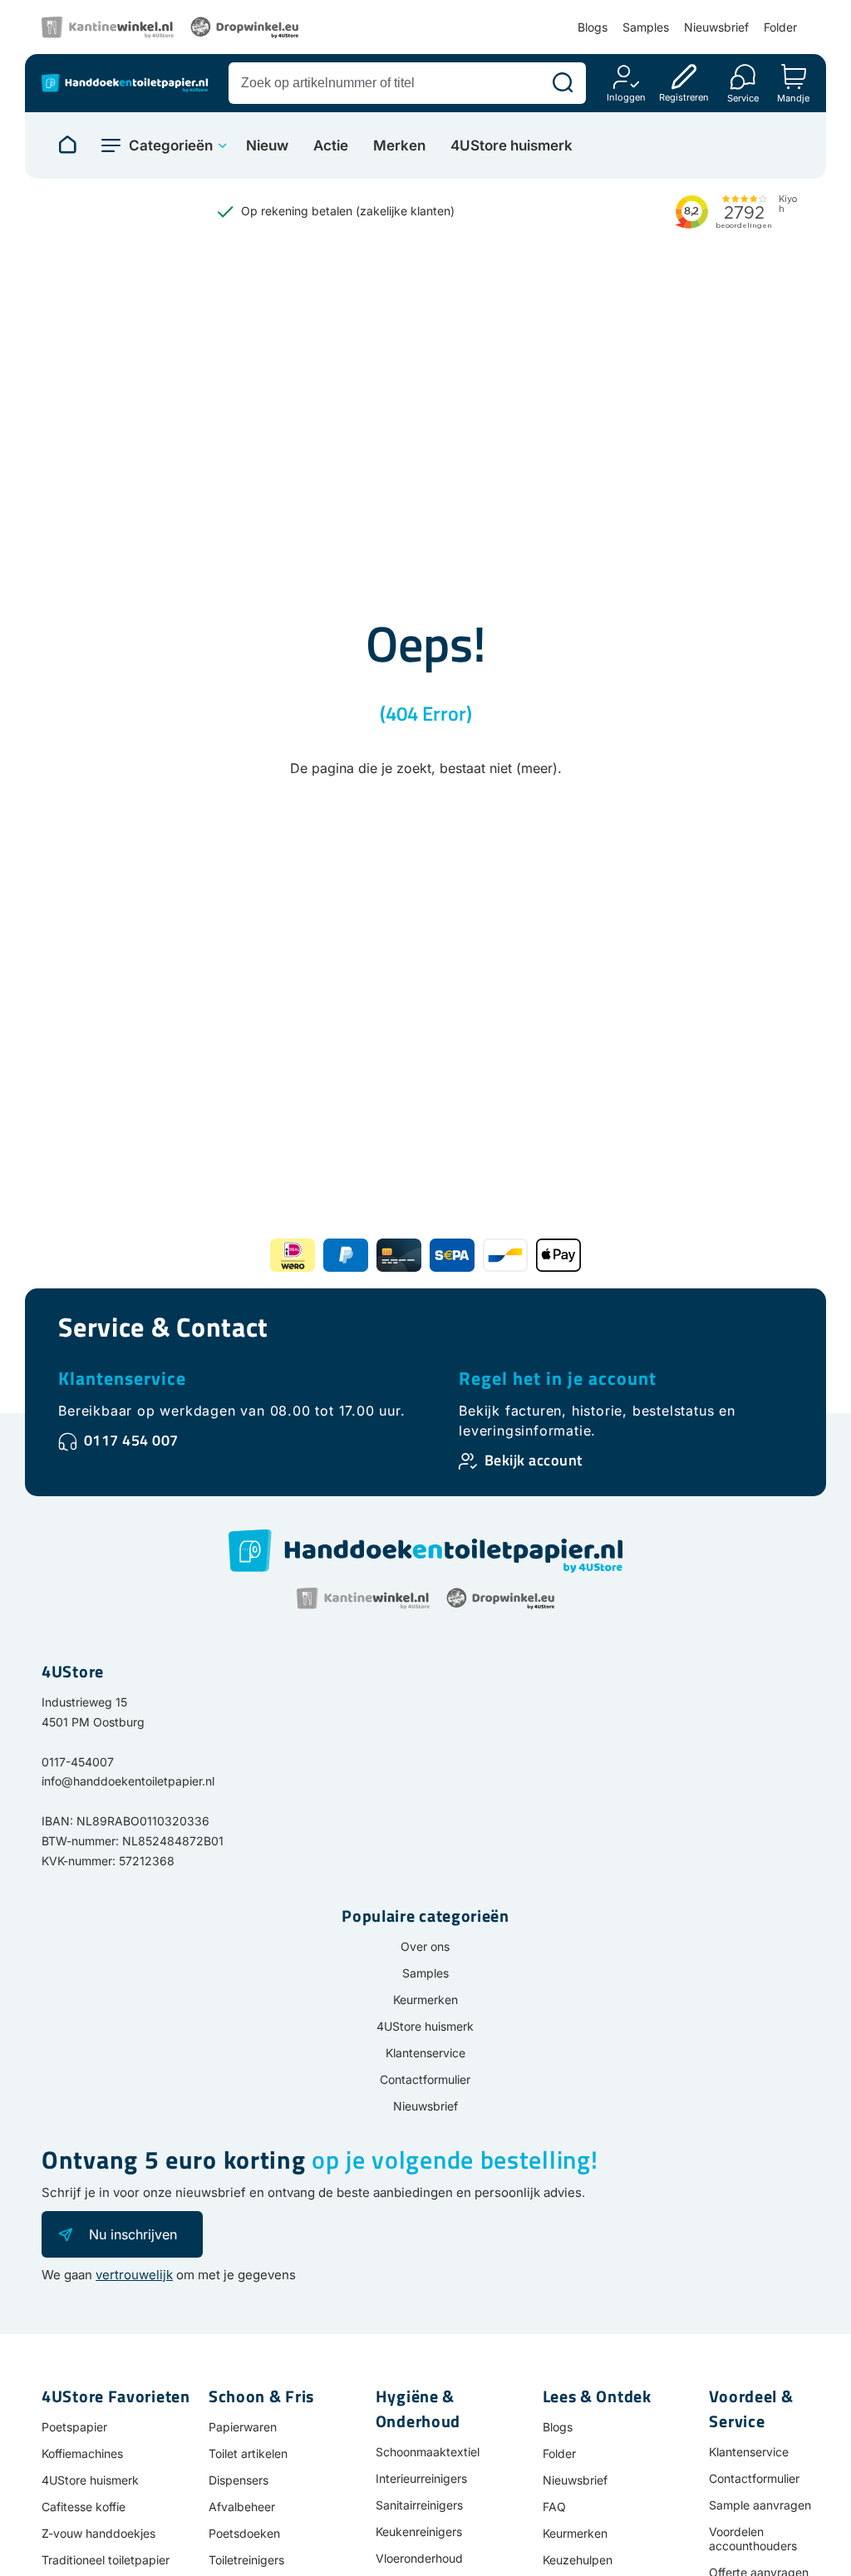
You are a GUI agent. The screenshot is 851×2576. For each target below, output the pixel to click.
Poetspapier (74, 2427)
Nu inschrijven (133, 2234)
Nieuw (267, 146)
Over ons (425, 1946)
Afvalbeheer (242, 2507)
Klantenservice (122, 1378)
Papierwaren (243, 2427)
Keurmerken (425, 2000)
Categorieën (171, 145)
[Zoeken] (563, 83)
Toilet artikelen (248, 2453)
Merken (399, 146)
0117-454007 (78, 1762)
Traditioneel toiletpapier (106, 2560)
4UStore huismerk (512, 146)
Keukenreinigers (419, 2532)
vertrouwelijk (134, 2275)
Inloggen (626, 97)
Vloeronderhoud (419, 2558)
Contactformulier (425, 2079)
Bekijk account (534, 1460)
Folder (780, 27)
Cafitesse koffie (84, 2507)
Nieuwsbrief (716, 27)
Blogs (593, 27)
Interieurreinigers (421, 2478)
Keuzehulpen (578, 2560)
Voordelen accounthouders (753, 2539)
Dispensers (239, 2480)
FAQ (554, 2507)
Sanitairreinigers (419, 2505)
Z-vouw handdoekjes (98, 2533)
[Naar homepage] (67, 145)
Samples (646, 27)
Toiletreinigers (246, 2560)
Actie (331, 146)
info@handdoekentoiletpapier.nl (128, 1781)
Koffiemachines (82, 2453)
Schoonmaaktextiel (428, 2452)
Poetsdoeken (244, 2533)
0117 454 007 (131, 1440)
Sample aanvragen (760, 2505)
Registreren (684, 97)
